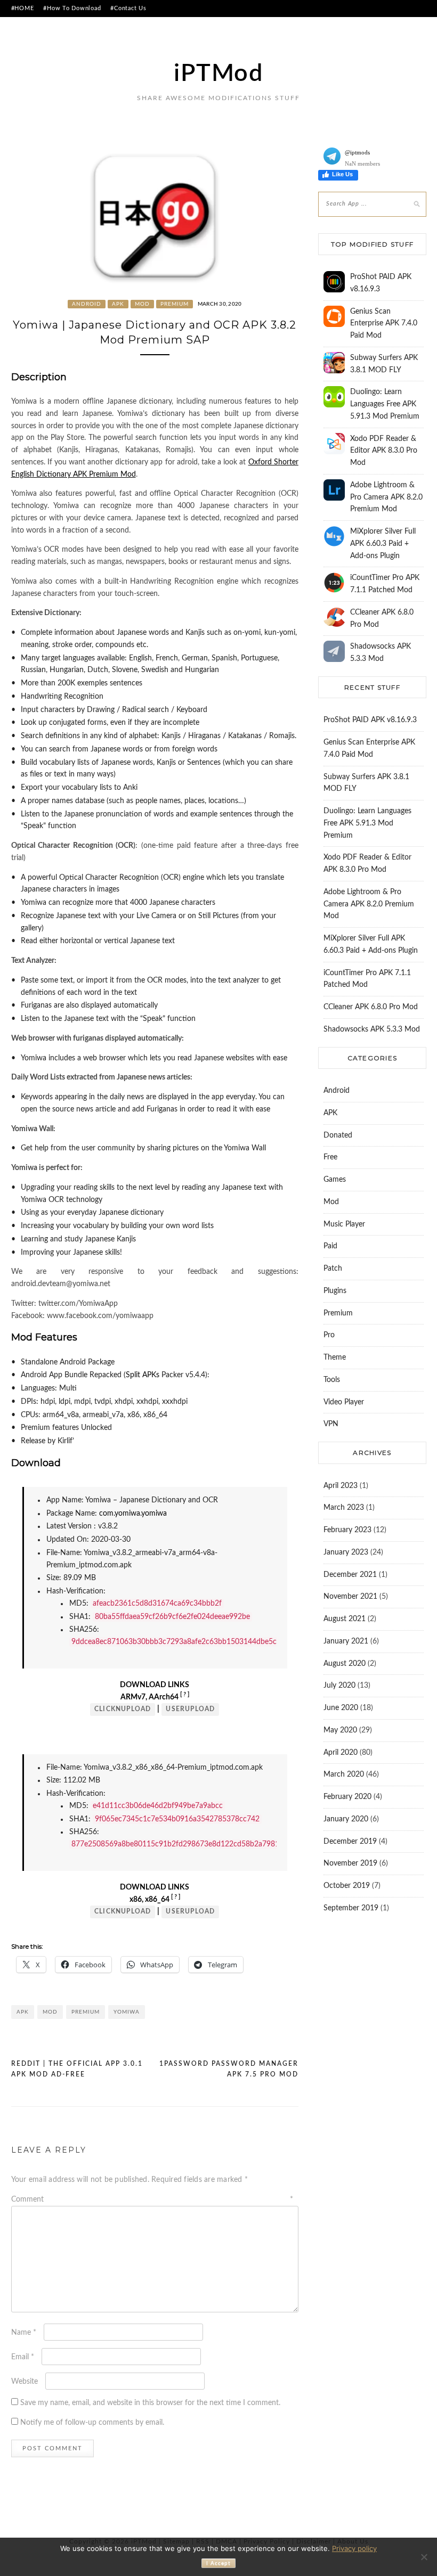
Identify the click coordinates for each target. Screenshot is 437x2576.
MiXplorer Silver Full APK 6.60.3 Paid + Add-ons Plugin (383, 544)
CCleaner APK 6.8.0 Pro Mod (371, 1007)
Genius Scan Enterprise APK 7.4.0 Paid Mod (384, 324)
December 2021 (350, 1575)
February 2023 (347, 1530)
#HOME (23, 8)
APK (118, 304)
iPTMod (218, 74)
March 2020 (344, 1774)
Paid (330, 1246)
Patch (333, 1269)
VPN (331, 1424)
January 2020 (346, 1819)
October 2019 (347, 1886)
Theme (335, 1357)
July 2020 (339, 1686)
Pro (329, 1335)
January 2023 (346, 1552)
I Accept (218, 2563)
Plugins (335, 1291)
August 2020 (345, 1664)
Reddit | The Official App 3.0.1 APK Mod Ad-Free (77, 2069)
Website (25, 2382)
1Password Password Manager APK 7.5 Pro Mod (229, 2069)
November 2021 (350, 1597)
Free (330, 1157)
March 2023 (344, 1508)
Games (335, 1180)
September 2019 (351, 1908)
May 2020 (340, 1730)
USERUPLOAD (190, 1709)
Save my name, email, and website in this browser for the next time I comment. (150, 2403)
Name (24, 2333)
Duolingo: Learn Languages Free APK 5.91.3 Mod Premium (385, 404)
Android (87, 304)
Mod (142, 304)
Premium (175, 304)
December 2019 (350, 1842)
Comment (152, 2199)
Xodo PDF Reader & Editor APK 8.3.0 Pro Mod (384, 451)
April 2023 (341, 1486)
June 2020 (341, 1708)
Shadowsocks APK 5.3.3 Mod (372, 1029)
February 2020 (347, 1797)
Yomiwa (127, 2012)
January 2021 (346, 1641)
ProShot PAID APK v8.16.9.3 (370, 720)
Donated (338, 1135)
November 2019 (350, 1863)
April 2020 (341, 1753)
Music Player (344, 1224)
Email (23, 2357)
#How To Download (72, 8)
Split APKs (143, 1375)
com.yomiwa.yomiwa (133, 1514)
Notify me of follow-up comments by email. (92, 2423)
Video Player (344, 1402)
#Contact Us (128, 8)
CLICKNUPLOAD (123, 1709)
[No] (424, 2557)
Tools (332, 1380)
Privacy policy (354, 2548)
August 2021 (345, 1619)
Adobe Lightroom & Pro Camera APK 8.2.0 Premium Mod (386, 497)
